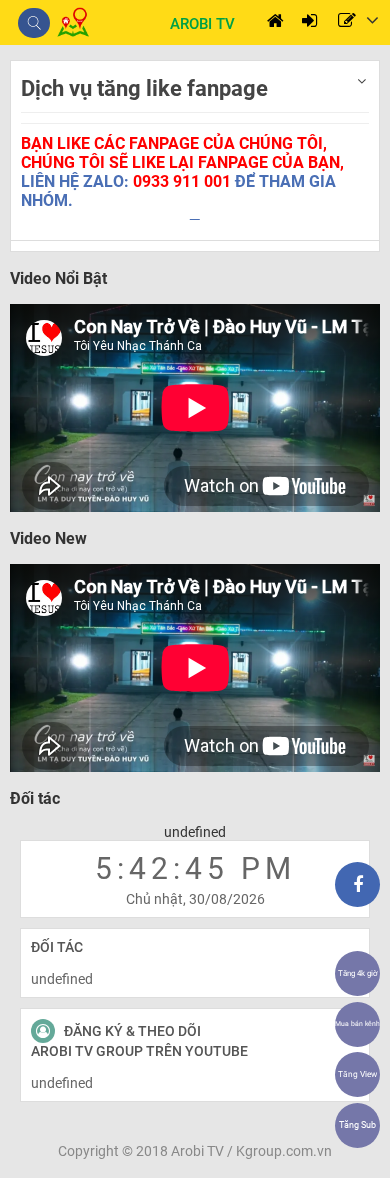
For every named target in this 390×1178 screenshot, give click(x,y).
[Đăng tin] (347, 22)
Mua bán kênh (357, 1024)
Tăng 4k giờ (358, 973)
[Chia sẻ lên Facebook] (357, 884)
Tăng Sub (357, 1125)
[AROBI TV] (56, 32)
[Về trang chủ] (275, 22)
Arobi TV (197, 1151)
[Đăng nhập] (309, 22)
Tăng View (357, 1074)
